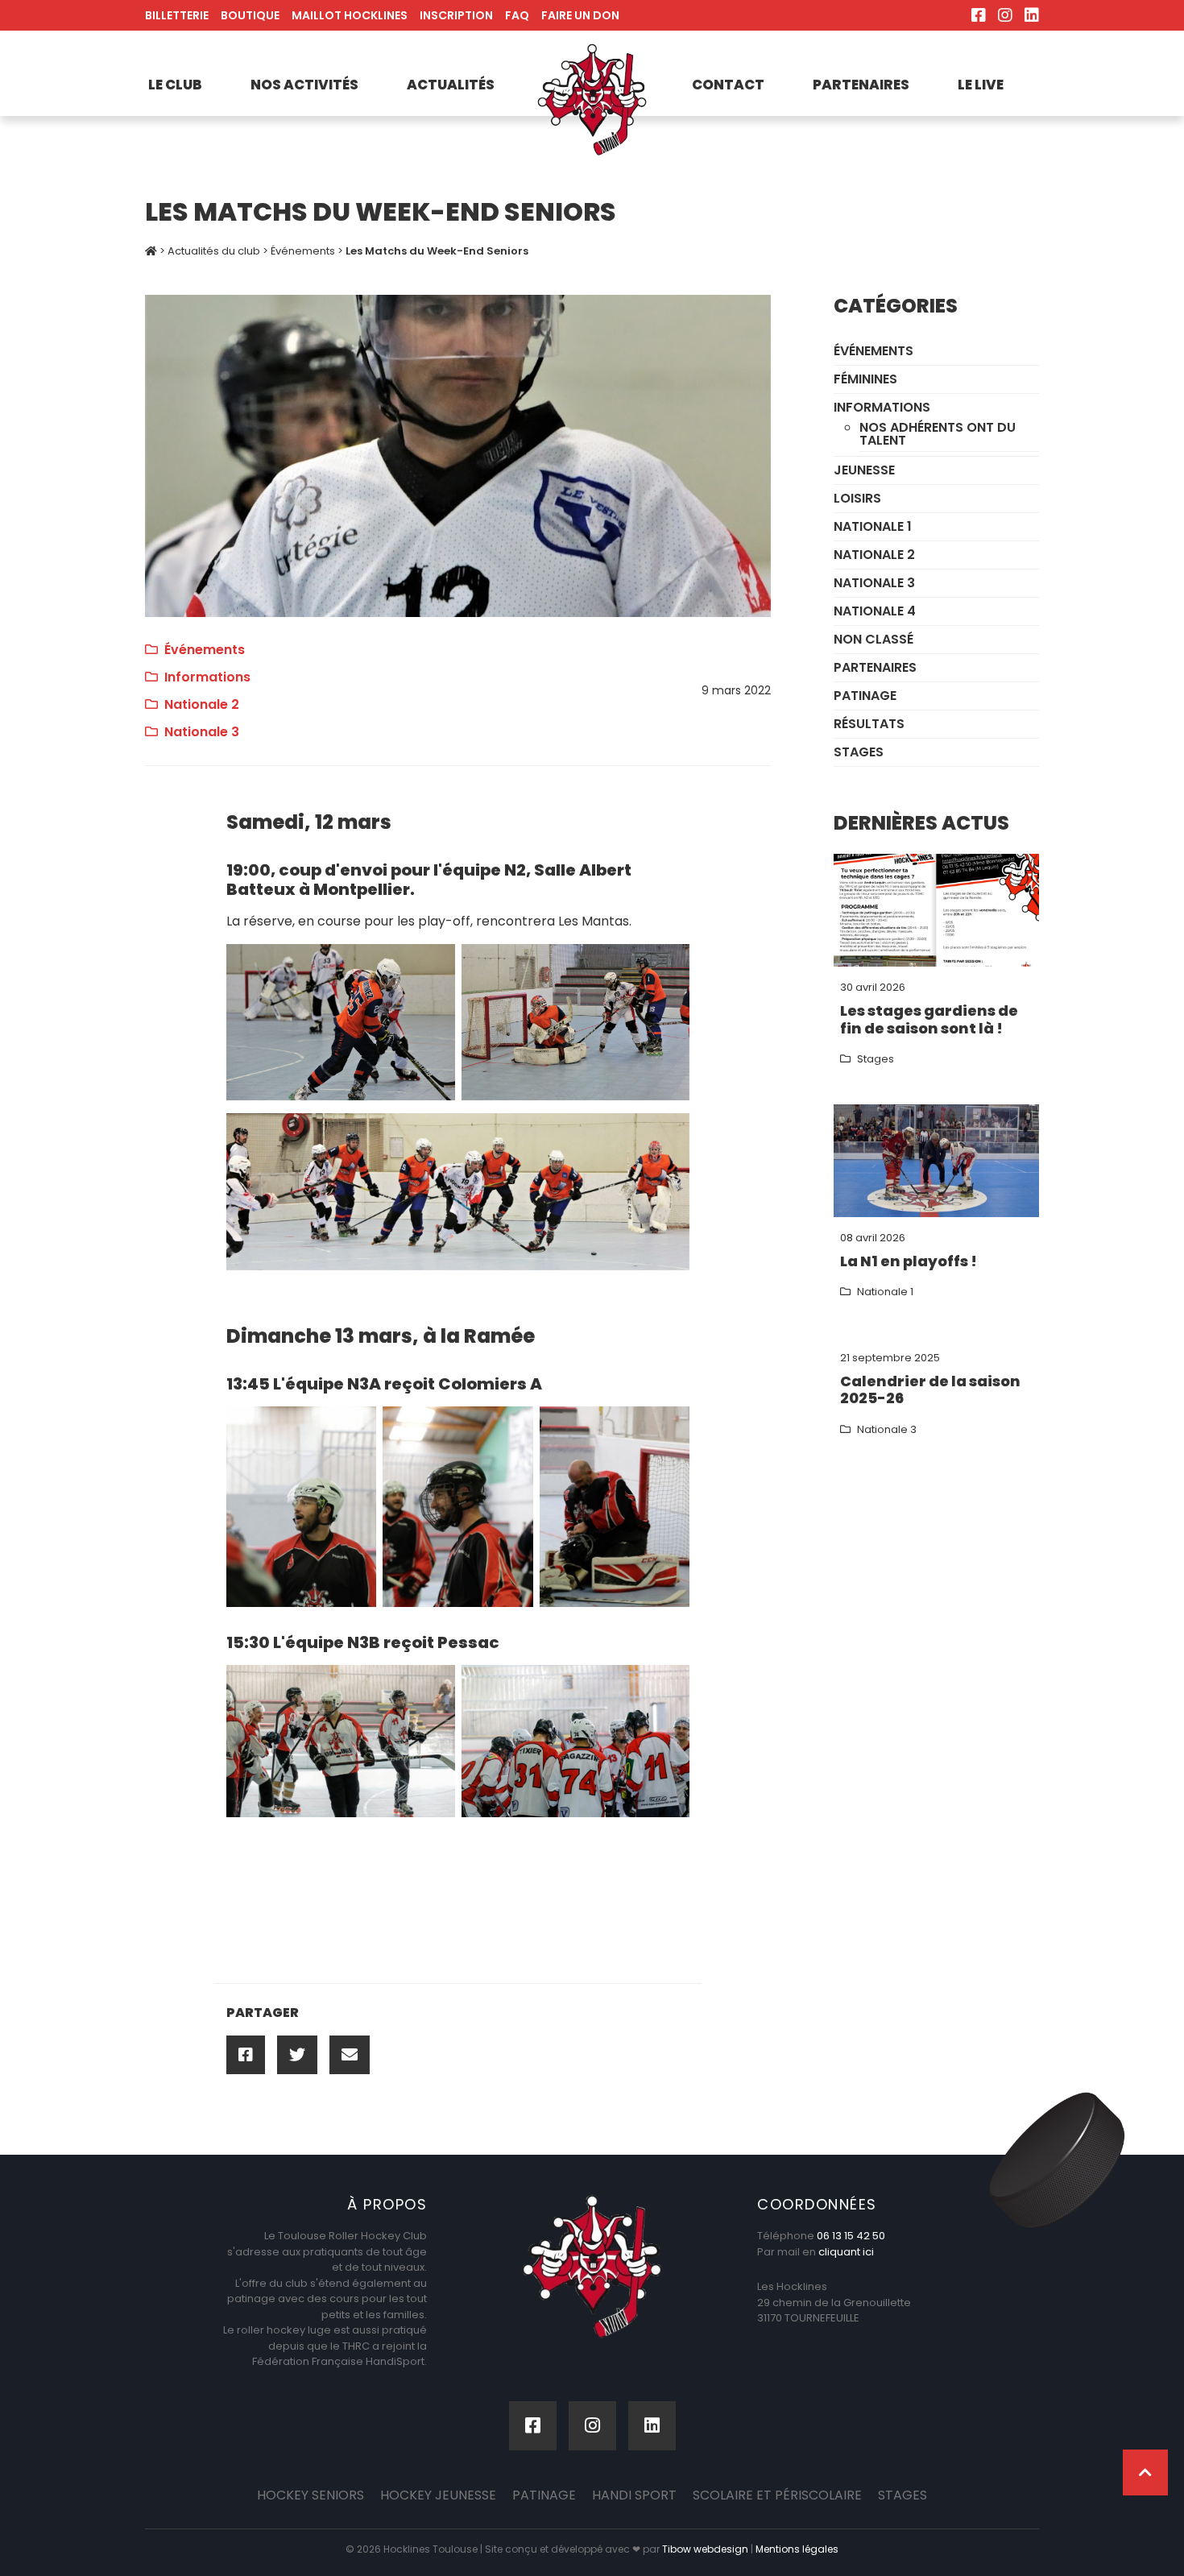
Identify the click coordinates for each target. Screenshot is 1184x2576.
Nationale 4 (875, 611)
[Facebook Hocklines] (979, 15)
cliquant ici (846, 2252)
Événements (303, 251)
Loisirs (857, 498)
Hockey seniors (310, 2495)
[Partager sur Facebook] (246, 2055)
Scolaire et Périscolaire (777, 2495)
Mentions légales (797, 2549)
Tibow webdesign (705, 2549)
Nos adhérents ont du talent (938, 434)
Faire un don (580, 15)
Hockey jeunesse (438, 2495)
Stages (859, 752)
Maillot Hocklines (350, 15)
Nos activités (304, 85)
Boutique (250, 15)
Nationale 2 (202, 704)
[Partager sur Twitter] (297, 2055)
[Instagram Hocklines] (1005, 15)
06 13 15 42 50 (851, 2236)
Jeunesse (864, 470)
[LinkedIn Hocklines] (1032, 15)
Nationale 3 (202, 732)
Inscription (456, 15)
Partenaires (861, 85)
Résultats (869, 724)
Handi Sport (634, 2495)
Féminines (865, 379)
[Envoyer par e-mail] (350, 2055)
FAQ (517, 15)
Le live (981, 85)
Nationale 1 (873, 526)
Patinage (865, 696)
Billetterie (177, 15)
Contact (728, 85)
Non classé (874, 639)
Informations (207, 677)
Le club (175, 85)
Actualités (451, 85)
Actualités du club (214, 251)
